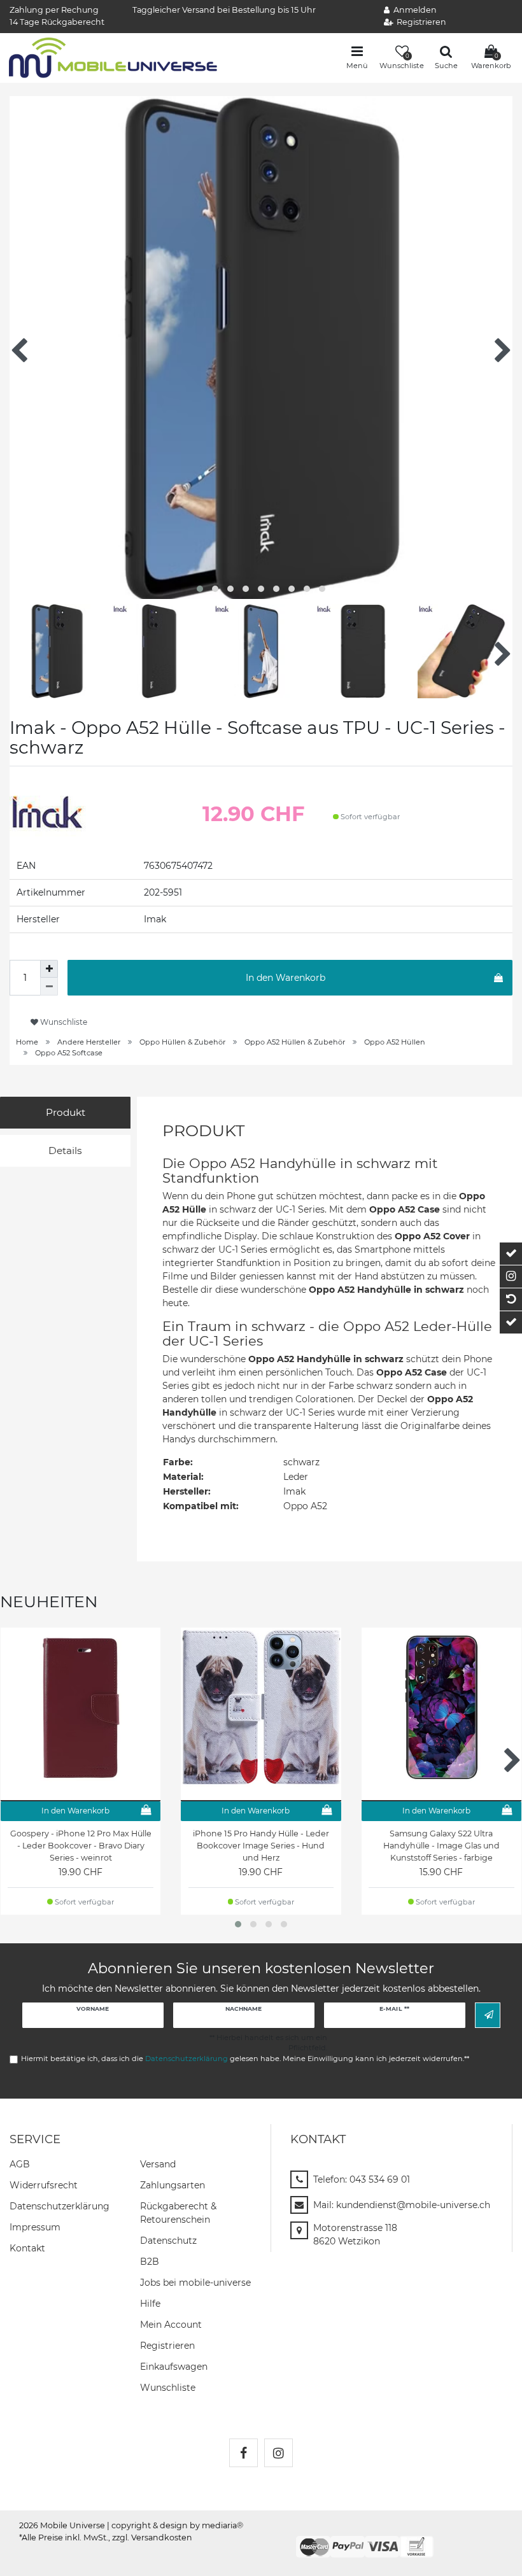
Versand (158, 2164)
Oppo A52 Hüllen (395, 1042)
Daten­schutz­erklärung (60, 2206)
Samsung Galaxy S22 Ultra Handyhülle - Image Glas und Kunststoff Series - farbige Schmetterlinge (441, 1846)
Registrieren (167, 2346)
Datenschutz (168, 2241)
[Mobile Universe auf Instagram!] (279, 2453)
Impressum (35, 2227)
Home (27, 1042)
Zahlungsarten (173, 2185)
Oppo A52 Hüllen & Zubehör (295, 1042)
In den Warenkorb (286, 978)
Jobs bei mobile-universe (195, 2283)
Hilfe (150, 2304)
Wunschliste (63, 1022)
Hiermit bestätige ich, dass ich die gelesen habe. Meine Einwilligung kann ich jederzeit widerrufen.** (245, 2059)
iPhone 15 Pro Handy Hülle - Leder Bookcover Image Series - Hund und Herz (261, 1846)
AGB (20, 2164)
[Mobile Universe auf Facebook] (243, 2453)
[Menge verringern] (49, 987)
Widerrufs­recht (44, 2185)
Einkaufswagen (174, 2367)
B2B (150, 2262)
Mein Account (171, 2325)
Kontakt (27, 2248)
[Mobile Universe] (113, 57)
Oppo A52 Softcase (69, 1053)
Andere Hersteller (89, 1042)
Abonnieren (488, 2015)
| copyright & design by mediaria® (175, 2525)
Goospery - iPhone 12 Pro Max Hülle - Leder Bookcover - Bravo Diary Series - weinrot (81, 1846)
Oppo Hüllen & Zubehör (182, 1042)
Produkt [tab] (66, 1112)
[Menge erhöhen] (49, 969)
